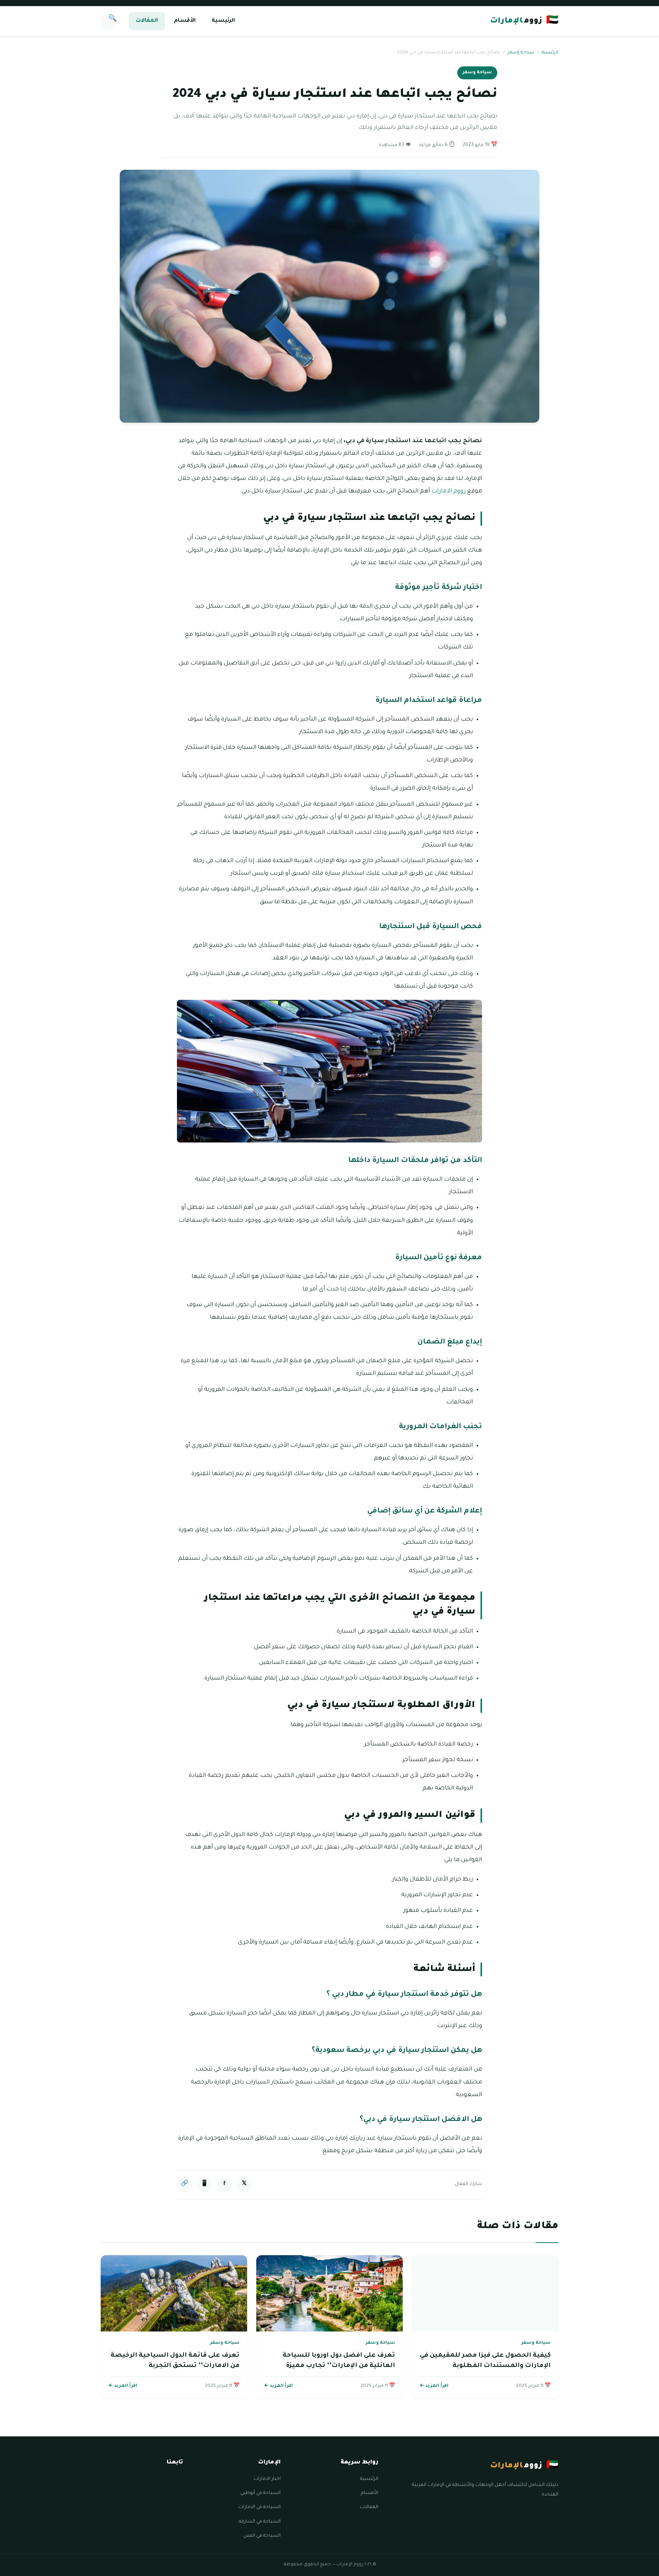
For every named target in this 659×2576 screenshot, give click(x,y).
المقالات (147, 21)
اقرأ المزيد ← (434, 2386)
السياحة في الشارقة (260, 2522)
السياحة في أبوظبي (260, 2493)
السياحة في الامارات (260, 2507)
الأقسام (185, 21)
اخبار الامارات (267, 2479)
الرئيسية (223, 21)
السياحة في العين (262, 2536)
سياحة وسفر (521, 53)
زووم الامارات (448, 492)
